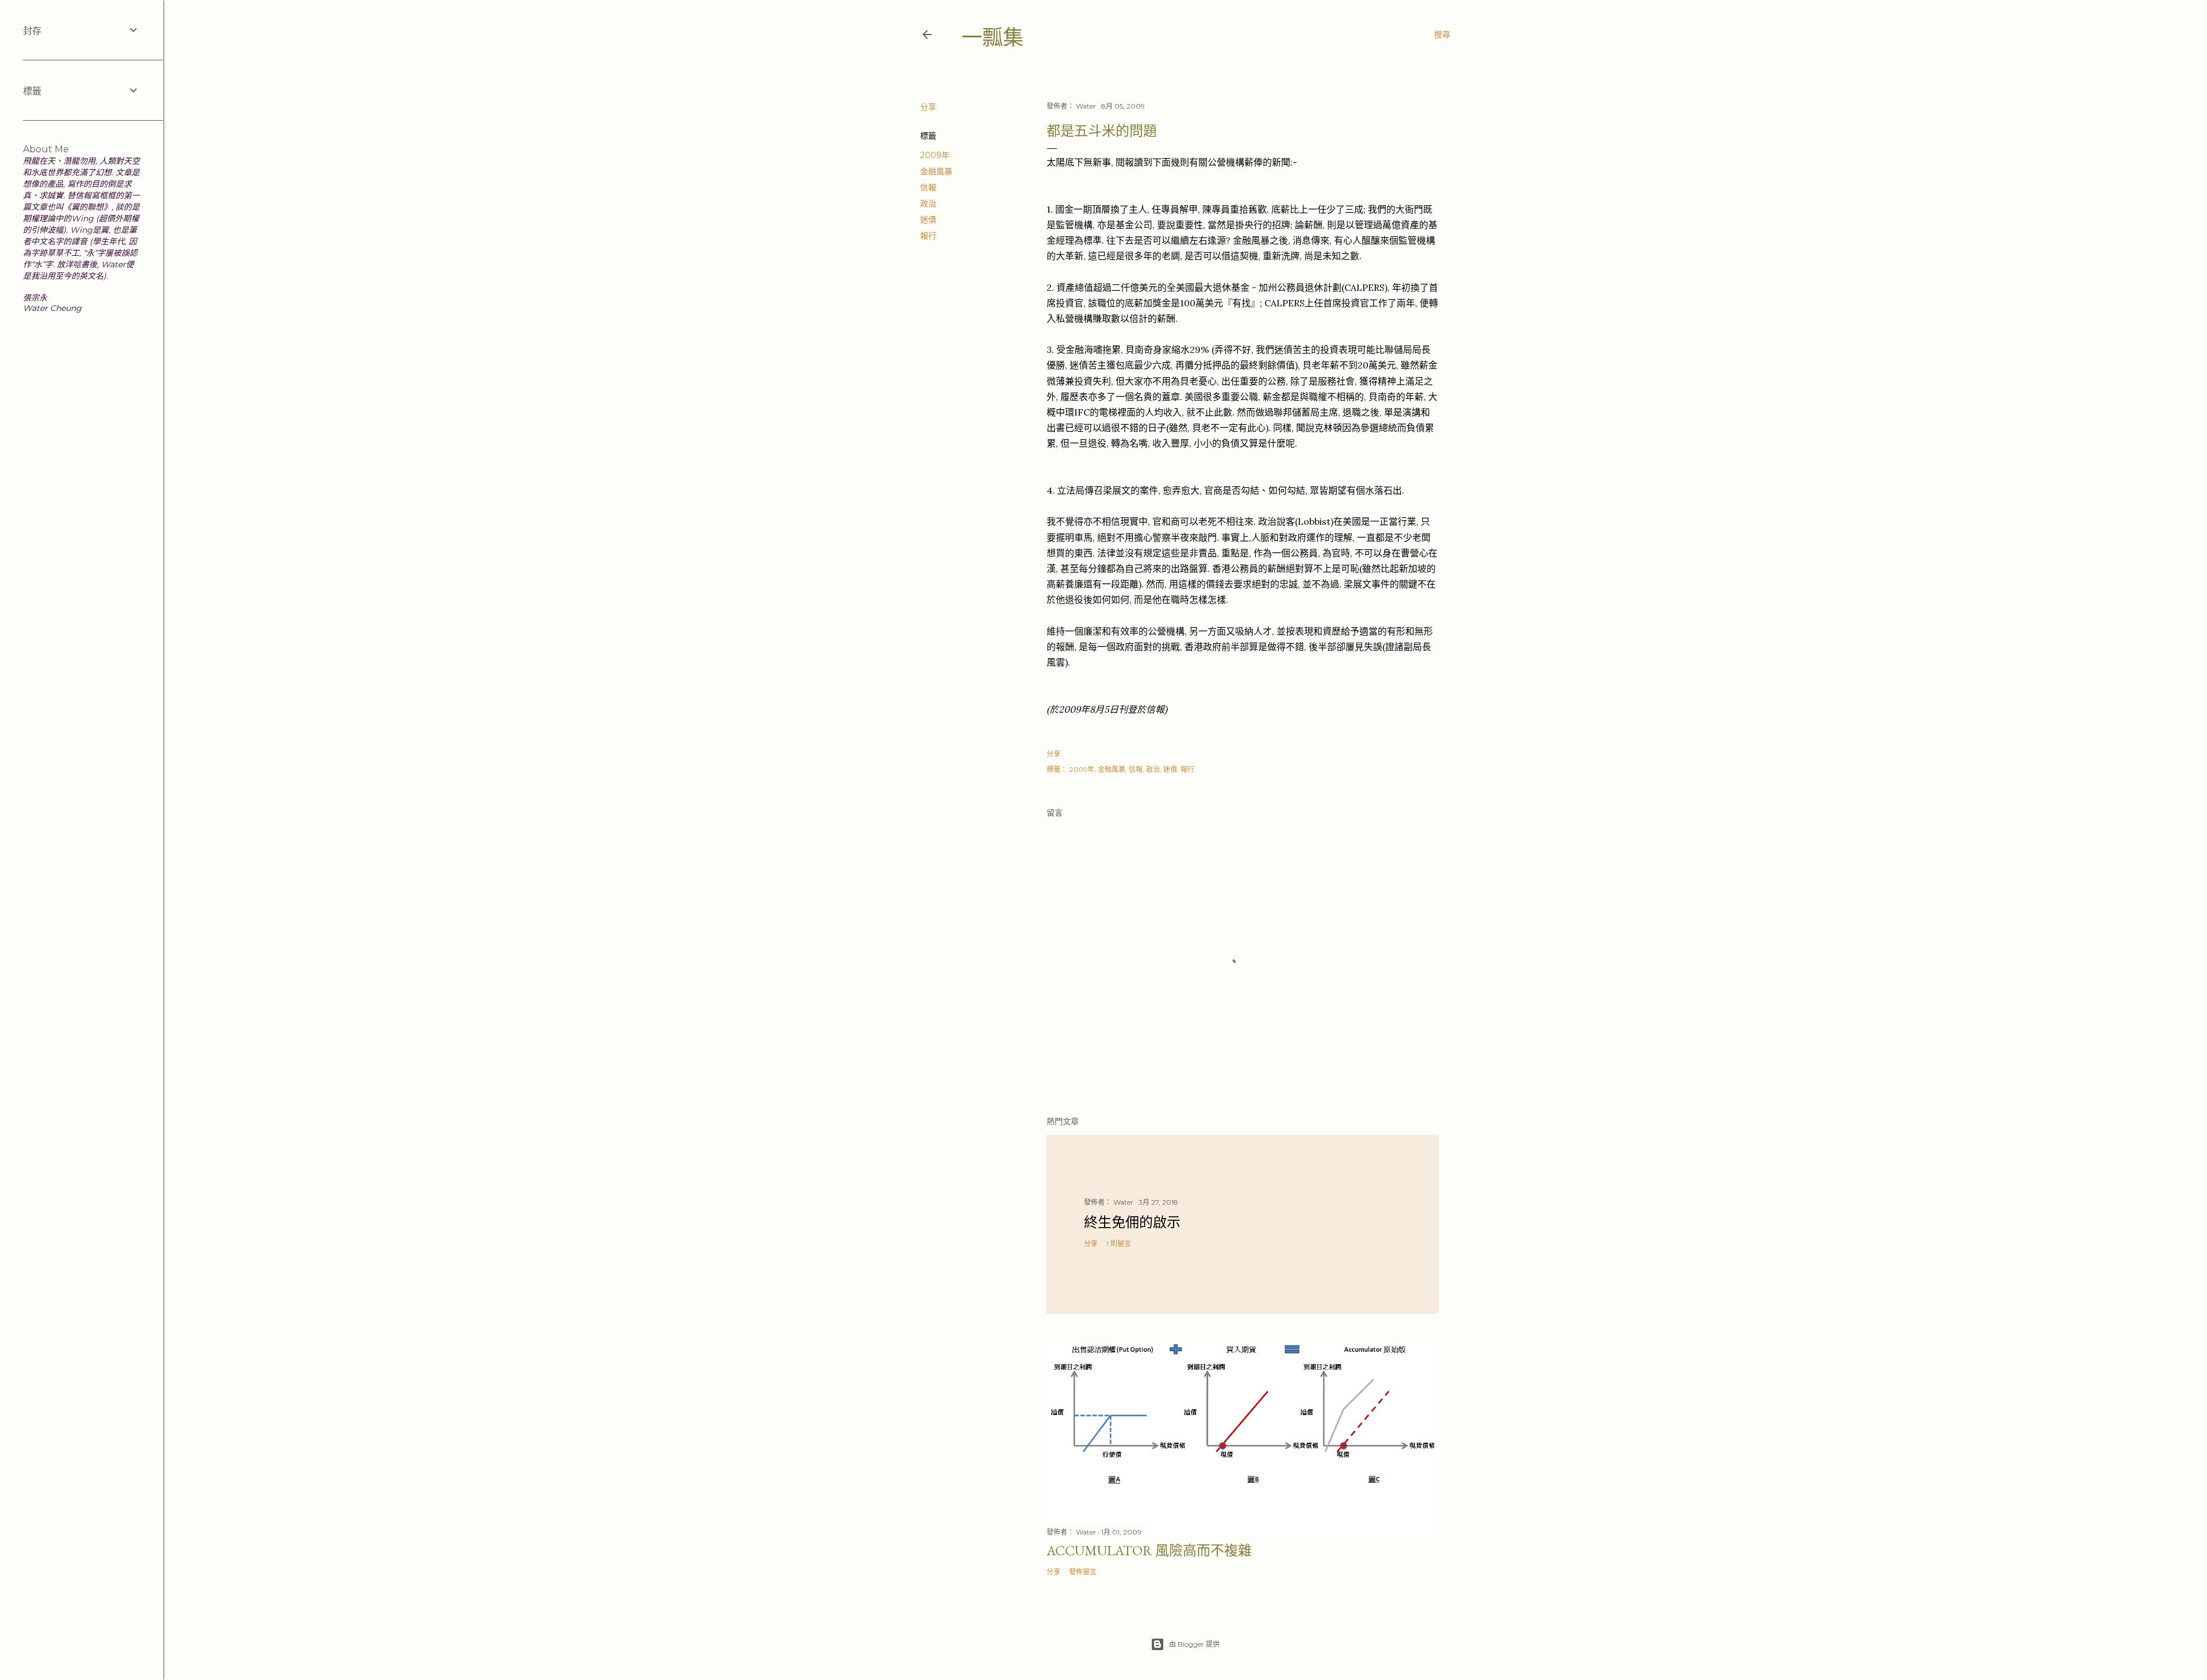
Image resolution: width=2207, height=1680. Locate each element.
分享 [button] (928, 107)
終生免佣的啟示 (1132, 1222)
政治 (928, 203)
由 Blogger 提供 (1194, 1644)
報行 (928, 236)
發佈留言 (1083, 1572)
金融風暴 (936, 171)
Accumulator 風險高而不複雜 (1149, 1550)
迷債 (928, 220)
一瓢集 (993, 38)
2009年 (935, 155)
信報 (928, 187)
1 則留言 (1119, 1243)
